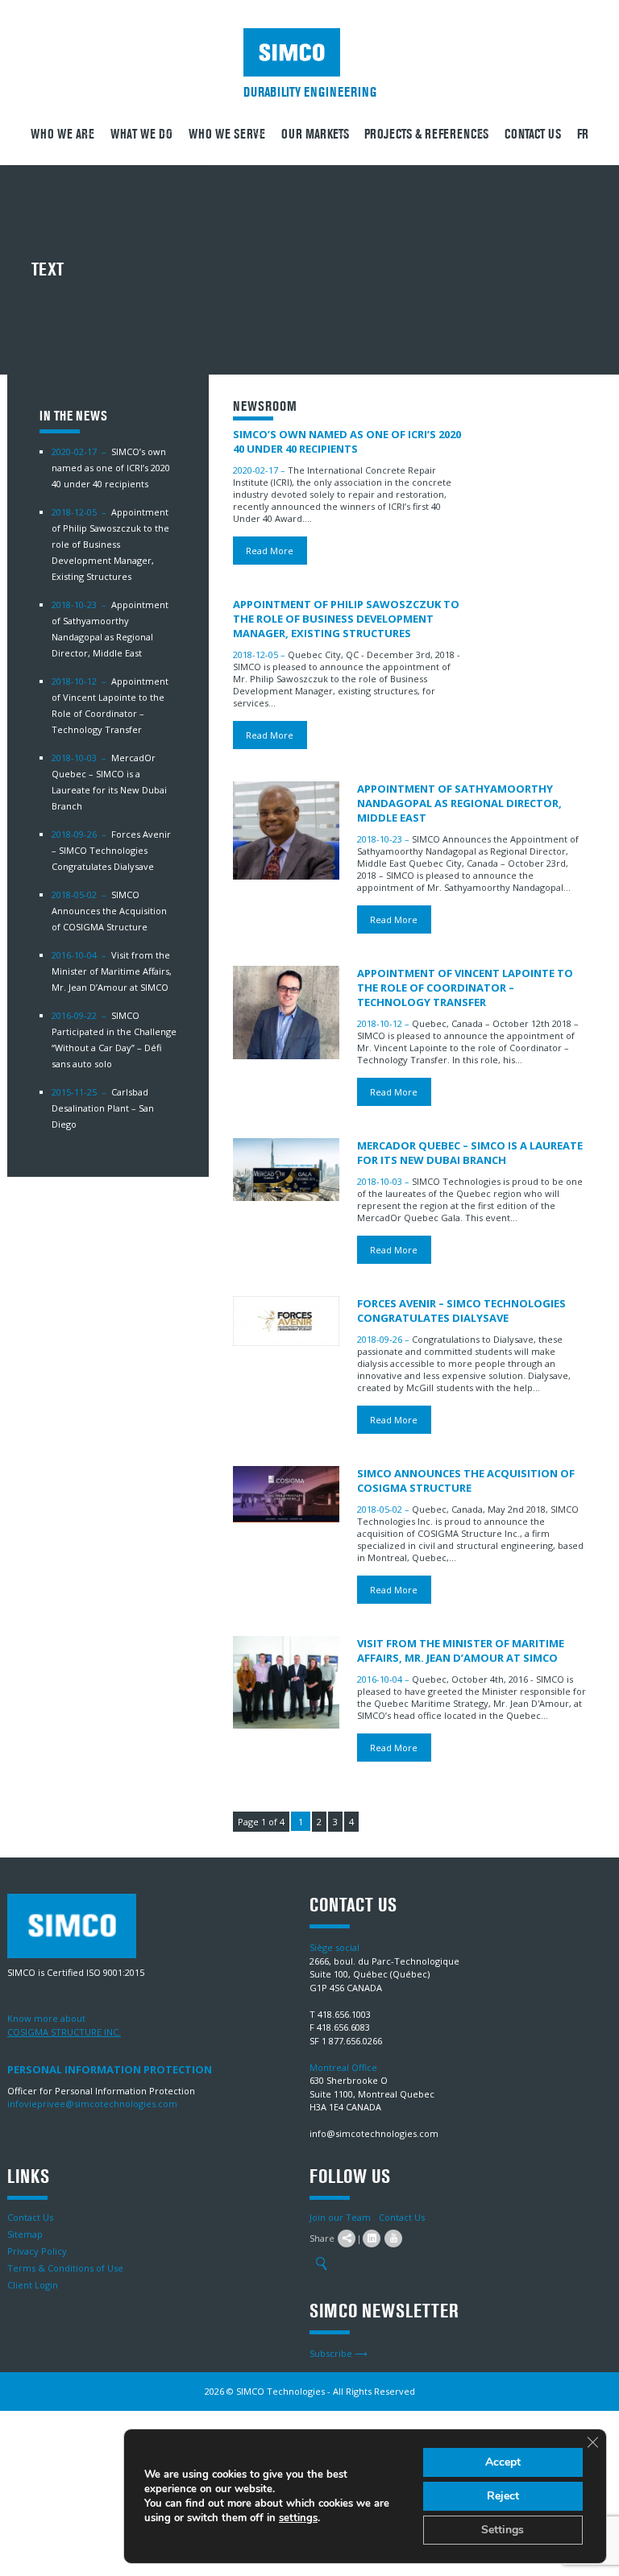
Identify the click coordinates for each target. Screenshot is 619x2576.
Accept (503, 2462)
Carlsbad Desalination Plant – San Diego (103, 1108)
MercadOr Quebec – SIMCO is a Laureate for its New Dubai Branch (470, 1153)
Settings (503, 2530)
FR (583, 134)
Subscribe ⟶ (339, 2353)
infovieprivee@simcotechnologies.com (92, 2104)
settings (298, 2518)
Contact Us (533, 134)
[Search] (321, 2264)
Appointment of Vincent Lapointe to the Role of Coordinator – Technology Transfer (465, 988)
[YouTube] (393, 2238)
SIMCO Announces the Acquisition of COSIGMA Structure (109, 911)
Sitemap (25, 2234)
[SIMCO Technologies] (310, 52)
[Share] (347, 2238)
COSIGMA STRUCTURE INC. (64, 2032)
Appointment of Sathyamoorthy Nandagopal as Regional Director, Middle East (459, 803)
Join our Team (340, 2217)
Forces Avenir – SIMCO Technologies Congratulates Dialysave (111, 850)
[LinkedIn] (372, 2238)
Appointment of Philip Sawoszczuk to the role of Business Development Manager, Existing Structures (110, 544)
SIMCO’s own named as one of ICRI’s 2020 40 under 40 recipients (111, 468)
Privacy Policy (37, 2251)
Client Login (33, 2285)
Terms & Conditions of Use (65, 2268)
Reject (503, 2496)
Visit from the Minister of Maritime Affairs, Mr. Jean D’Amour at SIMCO (112, 971)
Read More (270, 551)
